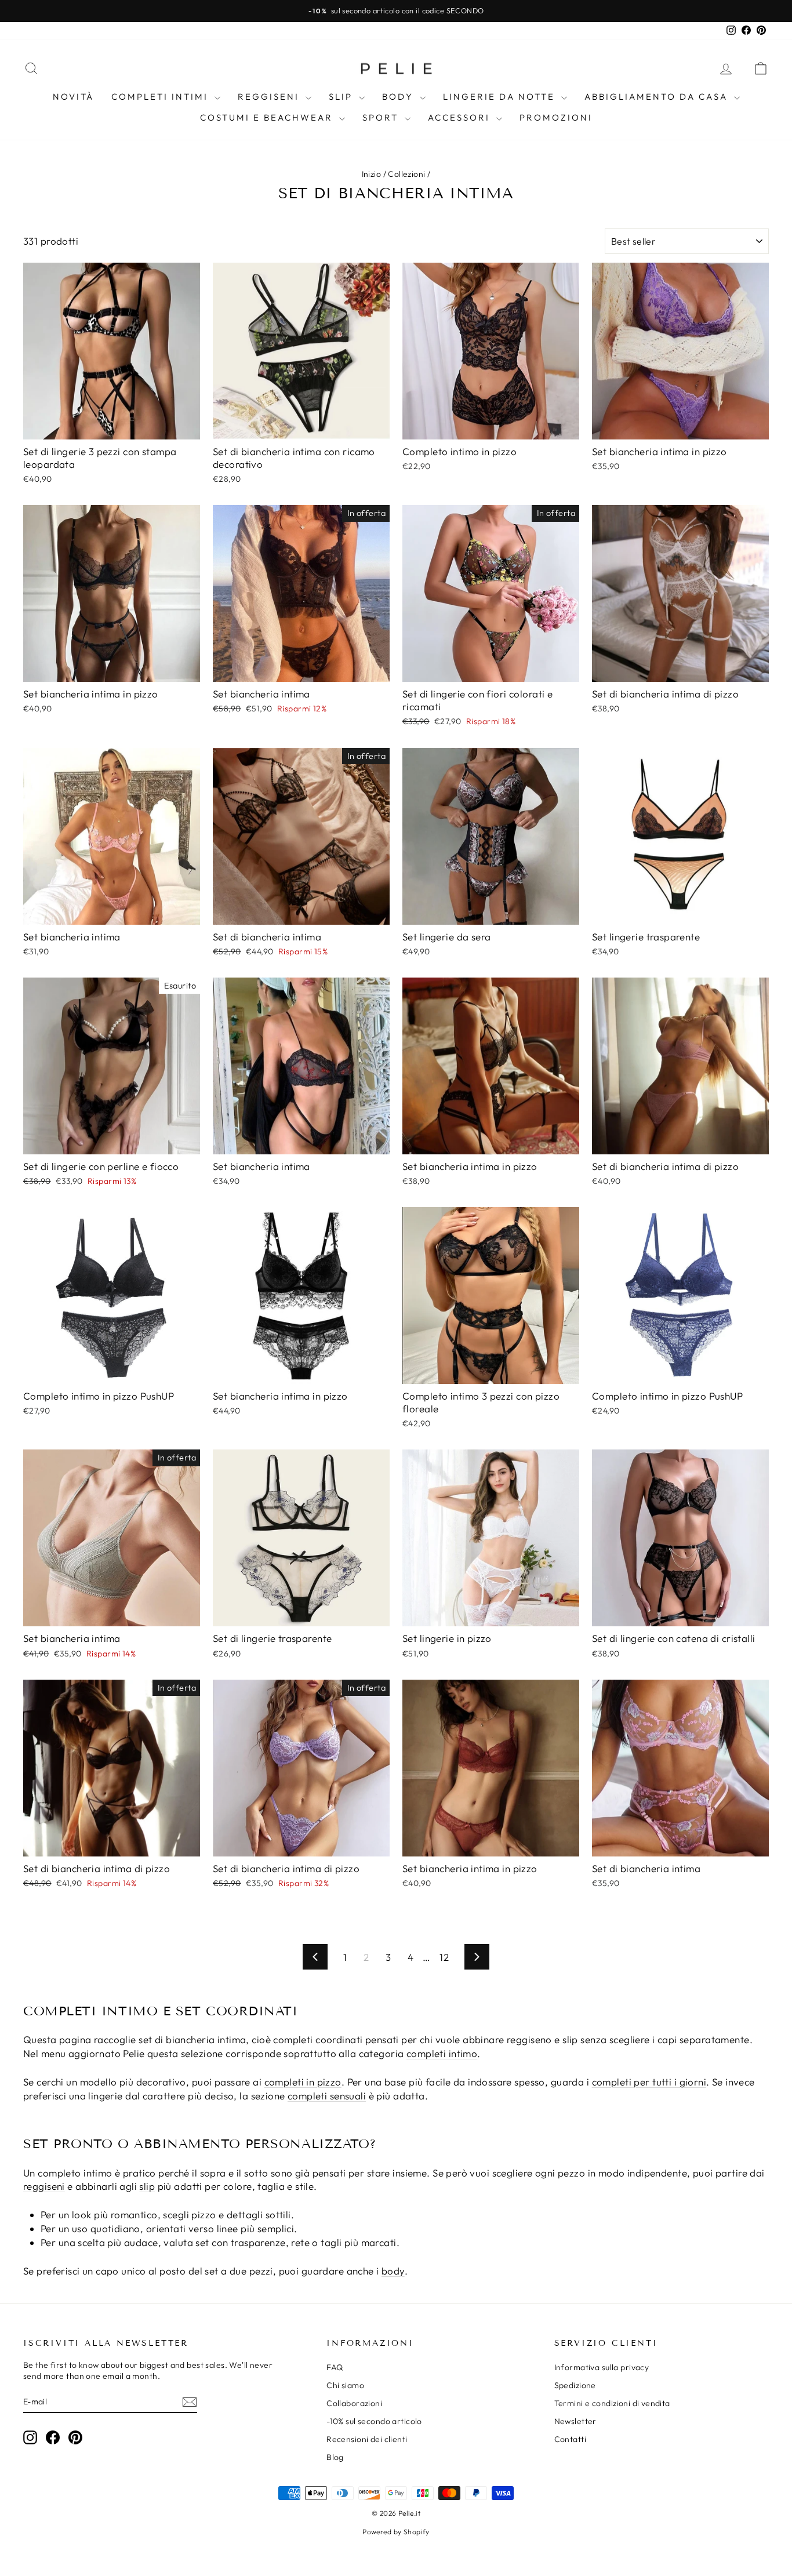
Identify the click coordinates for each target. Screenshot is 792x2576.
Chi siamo (345, 2385)
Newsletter (575, 2421)
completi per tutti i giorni (649, 2082)
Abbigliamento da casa (658, 97)
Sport (382, 117)
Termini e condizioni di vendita (612, 2403)
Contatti (570, 2439)
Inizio (372, 174)
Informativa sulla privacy (602, 2367)
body (393, 2271)
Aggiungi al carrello (112, 427)
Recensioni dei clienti (367, 2439)
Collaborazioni (354, 2403)
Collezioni (406, 174)
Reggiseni (270, 97)
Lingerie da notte (501, 97)
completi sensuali (327, 2096)
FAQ (335, 2367)
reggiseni (44, 2186)
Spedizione (575, 2385)
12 (444, 1957)
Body (399, 97)
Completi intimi (161, 97)
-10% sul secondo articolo (374, 2421)
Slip (342, 97)
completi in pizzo (303, 2082)
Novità (73, 97)
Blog (335, 2457)
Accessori (461, 117)
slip (147, 2186)
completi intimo (442, 2053)
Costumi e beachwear (268, 117)
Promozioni (556, 117)
